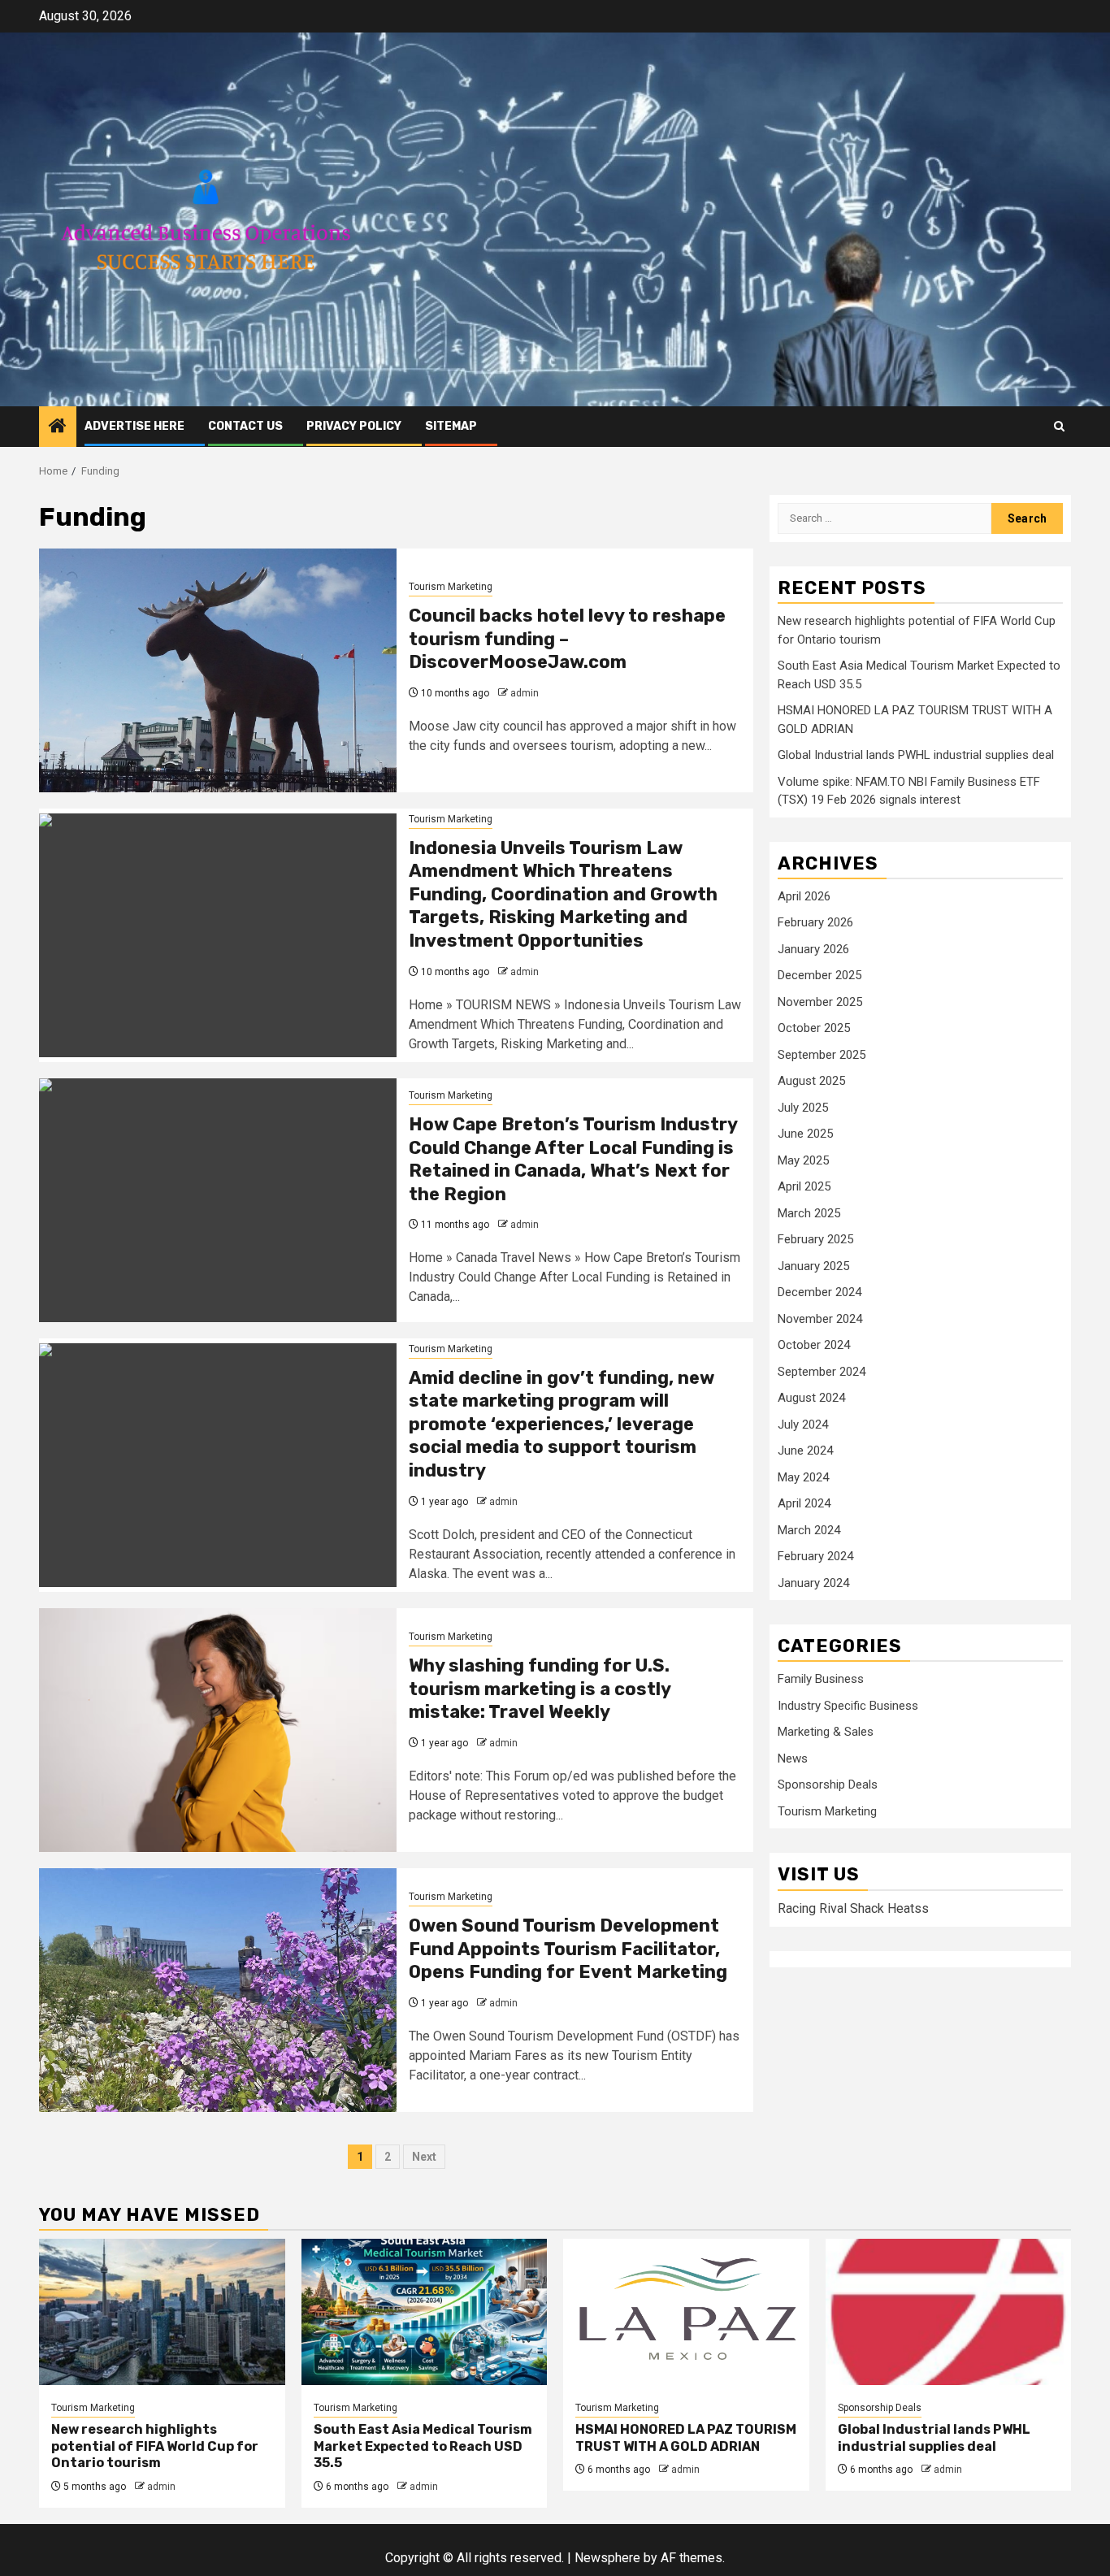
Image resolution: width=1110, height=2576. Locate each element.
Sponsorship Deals (828, 1785)
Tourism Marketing (451, 587)
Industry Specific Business (848, 1706)
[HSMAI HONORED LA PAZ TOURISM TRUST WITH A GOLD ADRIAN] (686, 2312)
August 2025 (811, 1082)
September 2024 (822, 1372)
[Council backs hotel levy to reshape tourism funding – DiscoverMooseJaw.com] (218, 670)
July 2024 (803, 1425)
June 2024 (805, 1451)
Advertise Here (134, 426)
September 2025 (822, 1055)
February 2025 (815, 1240)
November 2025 (820, 1002)
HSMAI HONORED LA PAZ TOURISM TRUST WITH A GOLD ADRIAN (686, 2438)
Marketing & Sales (826, 1733)
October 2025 (814, 1029)
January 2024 (813, 1583)
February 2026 (815, 923)
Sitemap (451, 426)
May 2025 (803, 1160)
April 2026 (804, 896)
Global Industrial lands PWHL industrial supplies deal (916, 756)
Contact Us (245, 426)
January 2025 (813, 1266)
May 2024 (803, 1477)
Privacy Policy (354, 426)
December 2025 (819, 976)
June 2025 (805, 1134)
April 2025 (804, 1187)
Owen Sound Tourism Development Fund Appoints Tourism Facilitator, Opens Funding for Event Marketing (568, 1949)
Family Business (821, 1680)
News (793, 1759)
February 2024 (815, 1557)
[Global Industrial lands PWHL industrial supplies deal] (949, 2312)
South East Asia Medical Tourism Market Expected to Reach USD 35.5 (423, 2446)
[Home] (58, 427)
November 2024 (820, 1319)
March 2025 (809, 1213)
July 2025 (803, 1108)
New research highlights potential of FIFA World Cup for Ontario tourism (155, 2446)
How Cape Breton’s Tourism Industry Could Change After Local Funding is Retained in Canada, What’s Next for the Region (573, 1159)
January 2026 (813, 949)
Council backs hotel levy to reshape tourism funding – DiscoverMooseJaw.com (567, 639)
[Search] (1059, 426)
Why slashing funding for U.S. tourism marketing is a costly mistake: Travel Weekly (540, 1689)
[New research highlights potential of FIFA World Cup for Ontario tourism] (162, 2312)
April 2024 (804, 1504)
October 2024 (814, 1346)
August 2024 (811, 1399)
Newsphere (607, 2558)
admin (525, 693)
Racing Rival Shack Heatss (853, 1908)
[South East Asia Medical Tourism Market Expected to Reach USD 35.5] (425, 2312)
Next (424, 2157)
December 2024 (819, 1293)
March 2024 (809, 1530)
